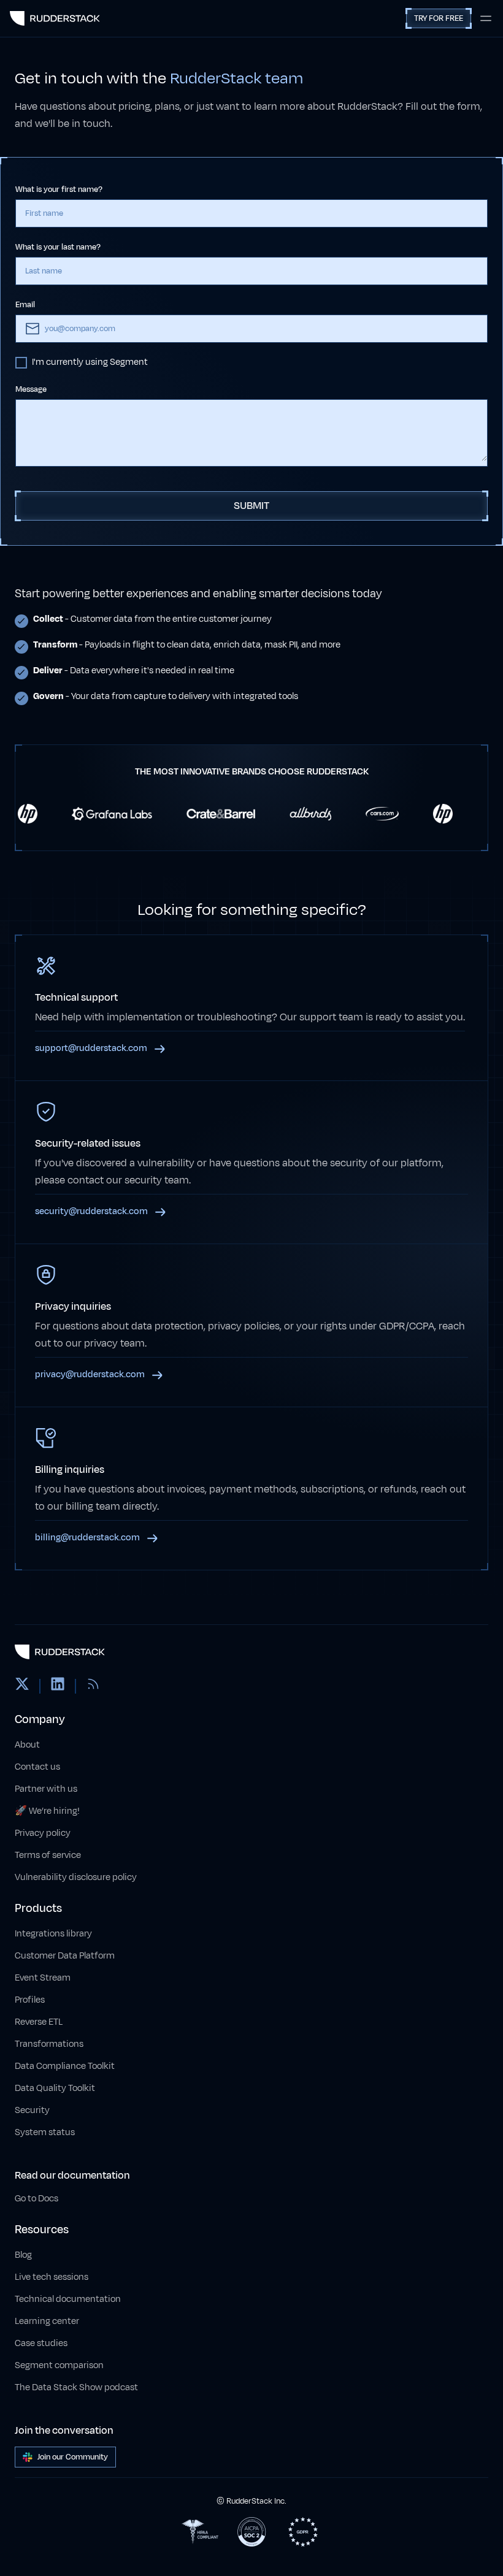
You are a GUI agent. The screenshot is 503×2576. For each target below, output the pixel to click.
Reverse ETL (39, 2022)
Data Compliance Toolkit (65, 2066)
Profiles (30, 2000)
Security (32, 2110)
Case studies (41, 2343)
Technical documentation (68, 2299)
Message (31, 389)
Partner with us (46, 1789)
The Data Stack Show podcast (76, 2387)
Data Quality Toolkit (55, 2088)
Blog (23, 2255)
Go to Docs (36, 2199)
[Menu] (486, 18)
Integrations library (53, 1934)
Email (25, 305)
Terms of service (48, 1855)
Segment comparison (59, 2365)
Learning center (47, 2321)
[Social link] (22, 1686)
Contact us (37, 1767)
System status (45, 2132)
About (27, 1745)
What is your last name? (58, 247)
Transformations (49, 2044)
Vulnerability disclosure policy (76, 1877)
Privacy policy (43, 1833)
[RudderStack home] (55, 18)
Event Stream (43, 1978)
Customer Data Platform (65, 1956)
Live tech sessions (52, 2277)
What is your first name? (59, 189)
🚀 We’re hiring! (47, 1811)
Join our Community (73, 2457)
